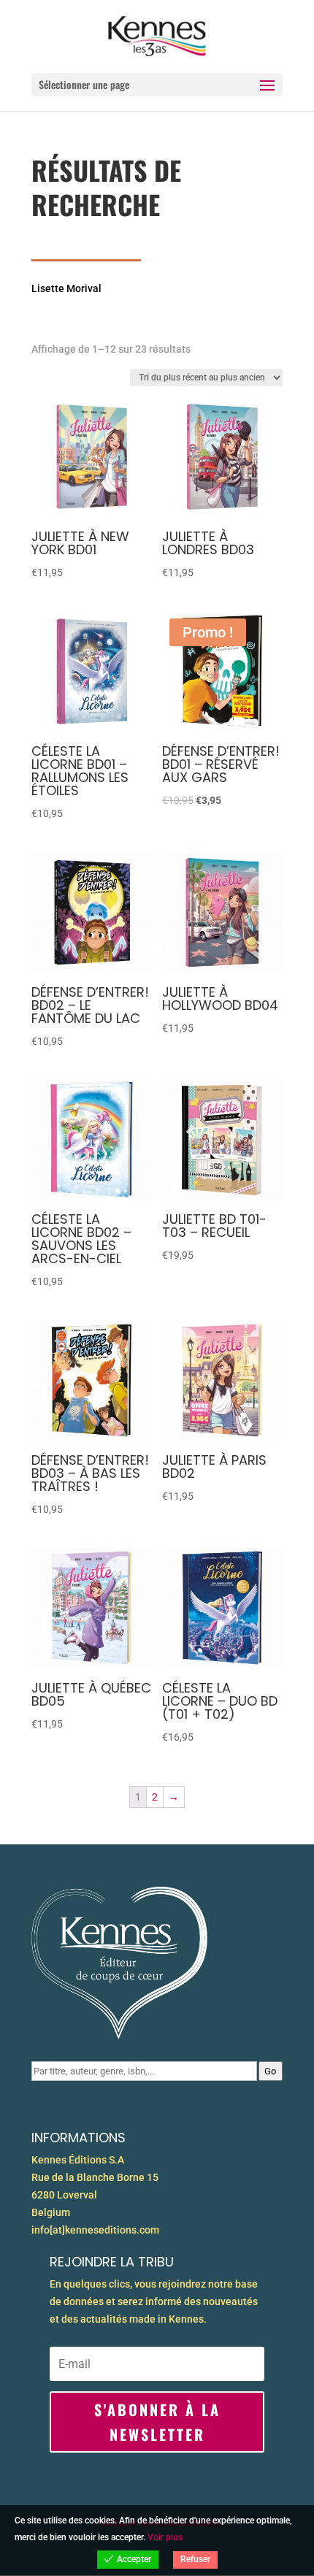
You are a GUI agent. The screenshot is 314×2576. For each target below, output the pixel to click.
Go (270, 2071)
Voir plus (165, 2537)
